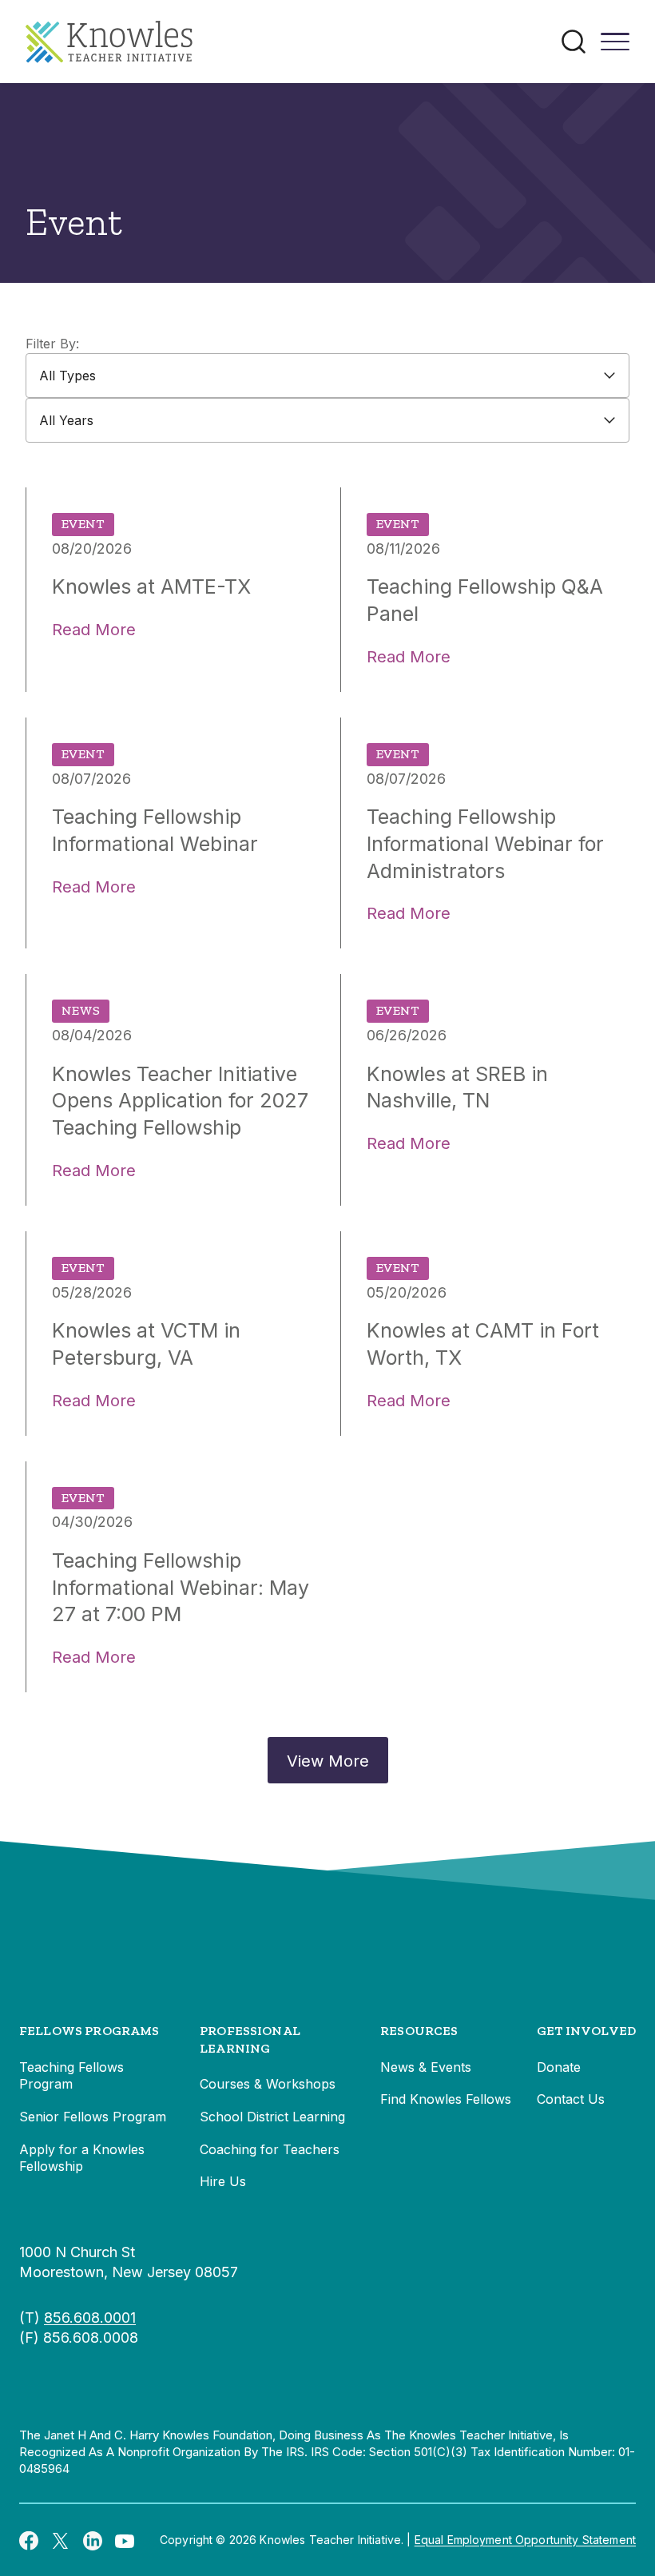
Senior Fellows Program (93, 2117)
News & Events (426, 2067)
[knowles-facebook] (29, 2540)
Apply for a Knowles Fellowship (82, 2158)
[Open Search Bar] (574, 42)
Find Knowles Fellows (446, 2099)
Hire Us (223, 2181)
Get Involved (586, 2031)
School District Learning (272, 2117)
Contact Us (571, 2099)
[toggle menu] (615, 47)
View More (328, 1761)
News (81, 1010)
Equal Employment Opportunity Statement (525, 2540)
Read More (94, 630)
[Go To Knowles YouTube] (125, 2540)
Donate (559, 2067)
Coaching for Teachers (270, 2149)
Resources (419, 2031)
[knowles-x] (61, 2540)
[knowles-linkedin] (93, 2540)
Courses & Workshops (268, 2084)
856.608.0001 (90, 2318)
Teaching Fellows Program (71, 2076)
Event (83, 524)
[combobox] (327, 376)
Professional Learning (250, 2039)
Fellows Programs (89, 2031)
